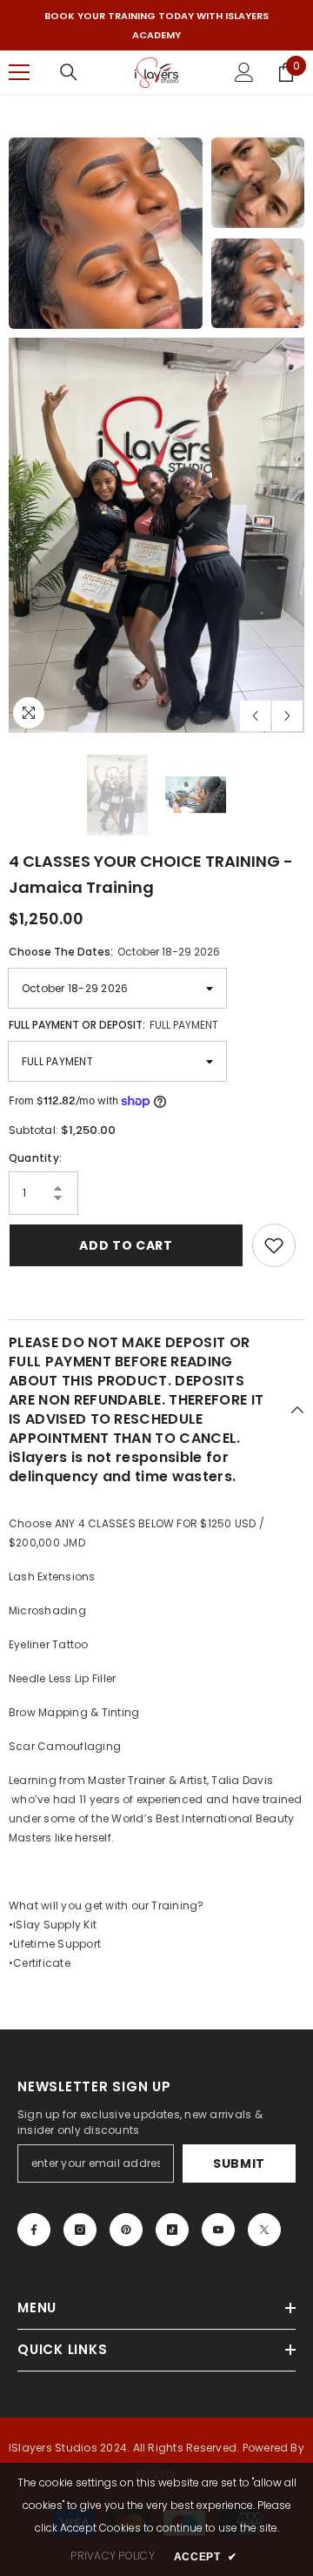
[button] (255, 715)
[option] (156, 25)
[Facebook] (34, 2229)
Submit (239, 2163)
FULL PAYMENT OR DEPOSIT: (113, 1025)
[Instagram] (80, 2229)
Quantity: (35, 1157)
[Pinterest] (126, 2229)
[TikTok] (172, 2229)
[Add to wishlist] (274, 1244)
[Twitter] (264, 2229)
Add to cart (126, 1244)
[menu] (19, 72)
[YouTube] (218, 2229)
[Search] (69, 72)
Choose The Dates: (114, 952)
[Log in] (244, 72)
